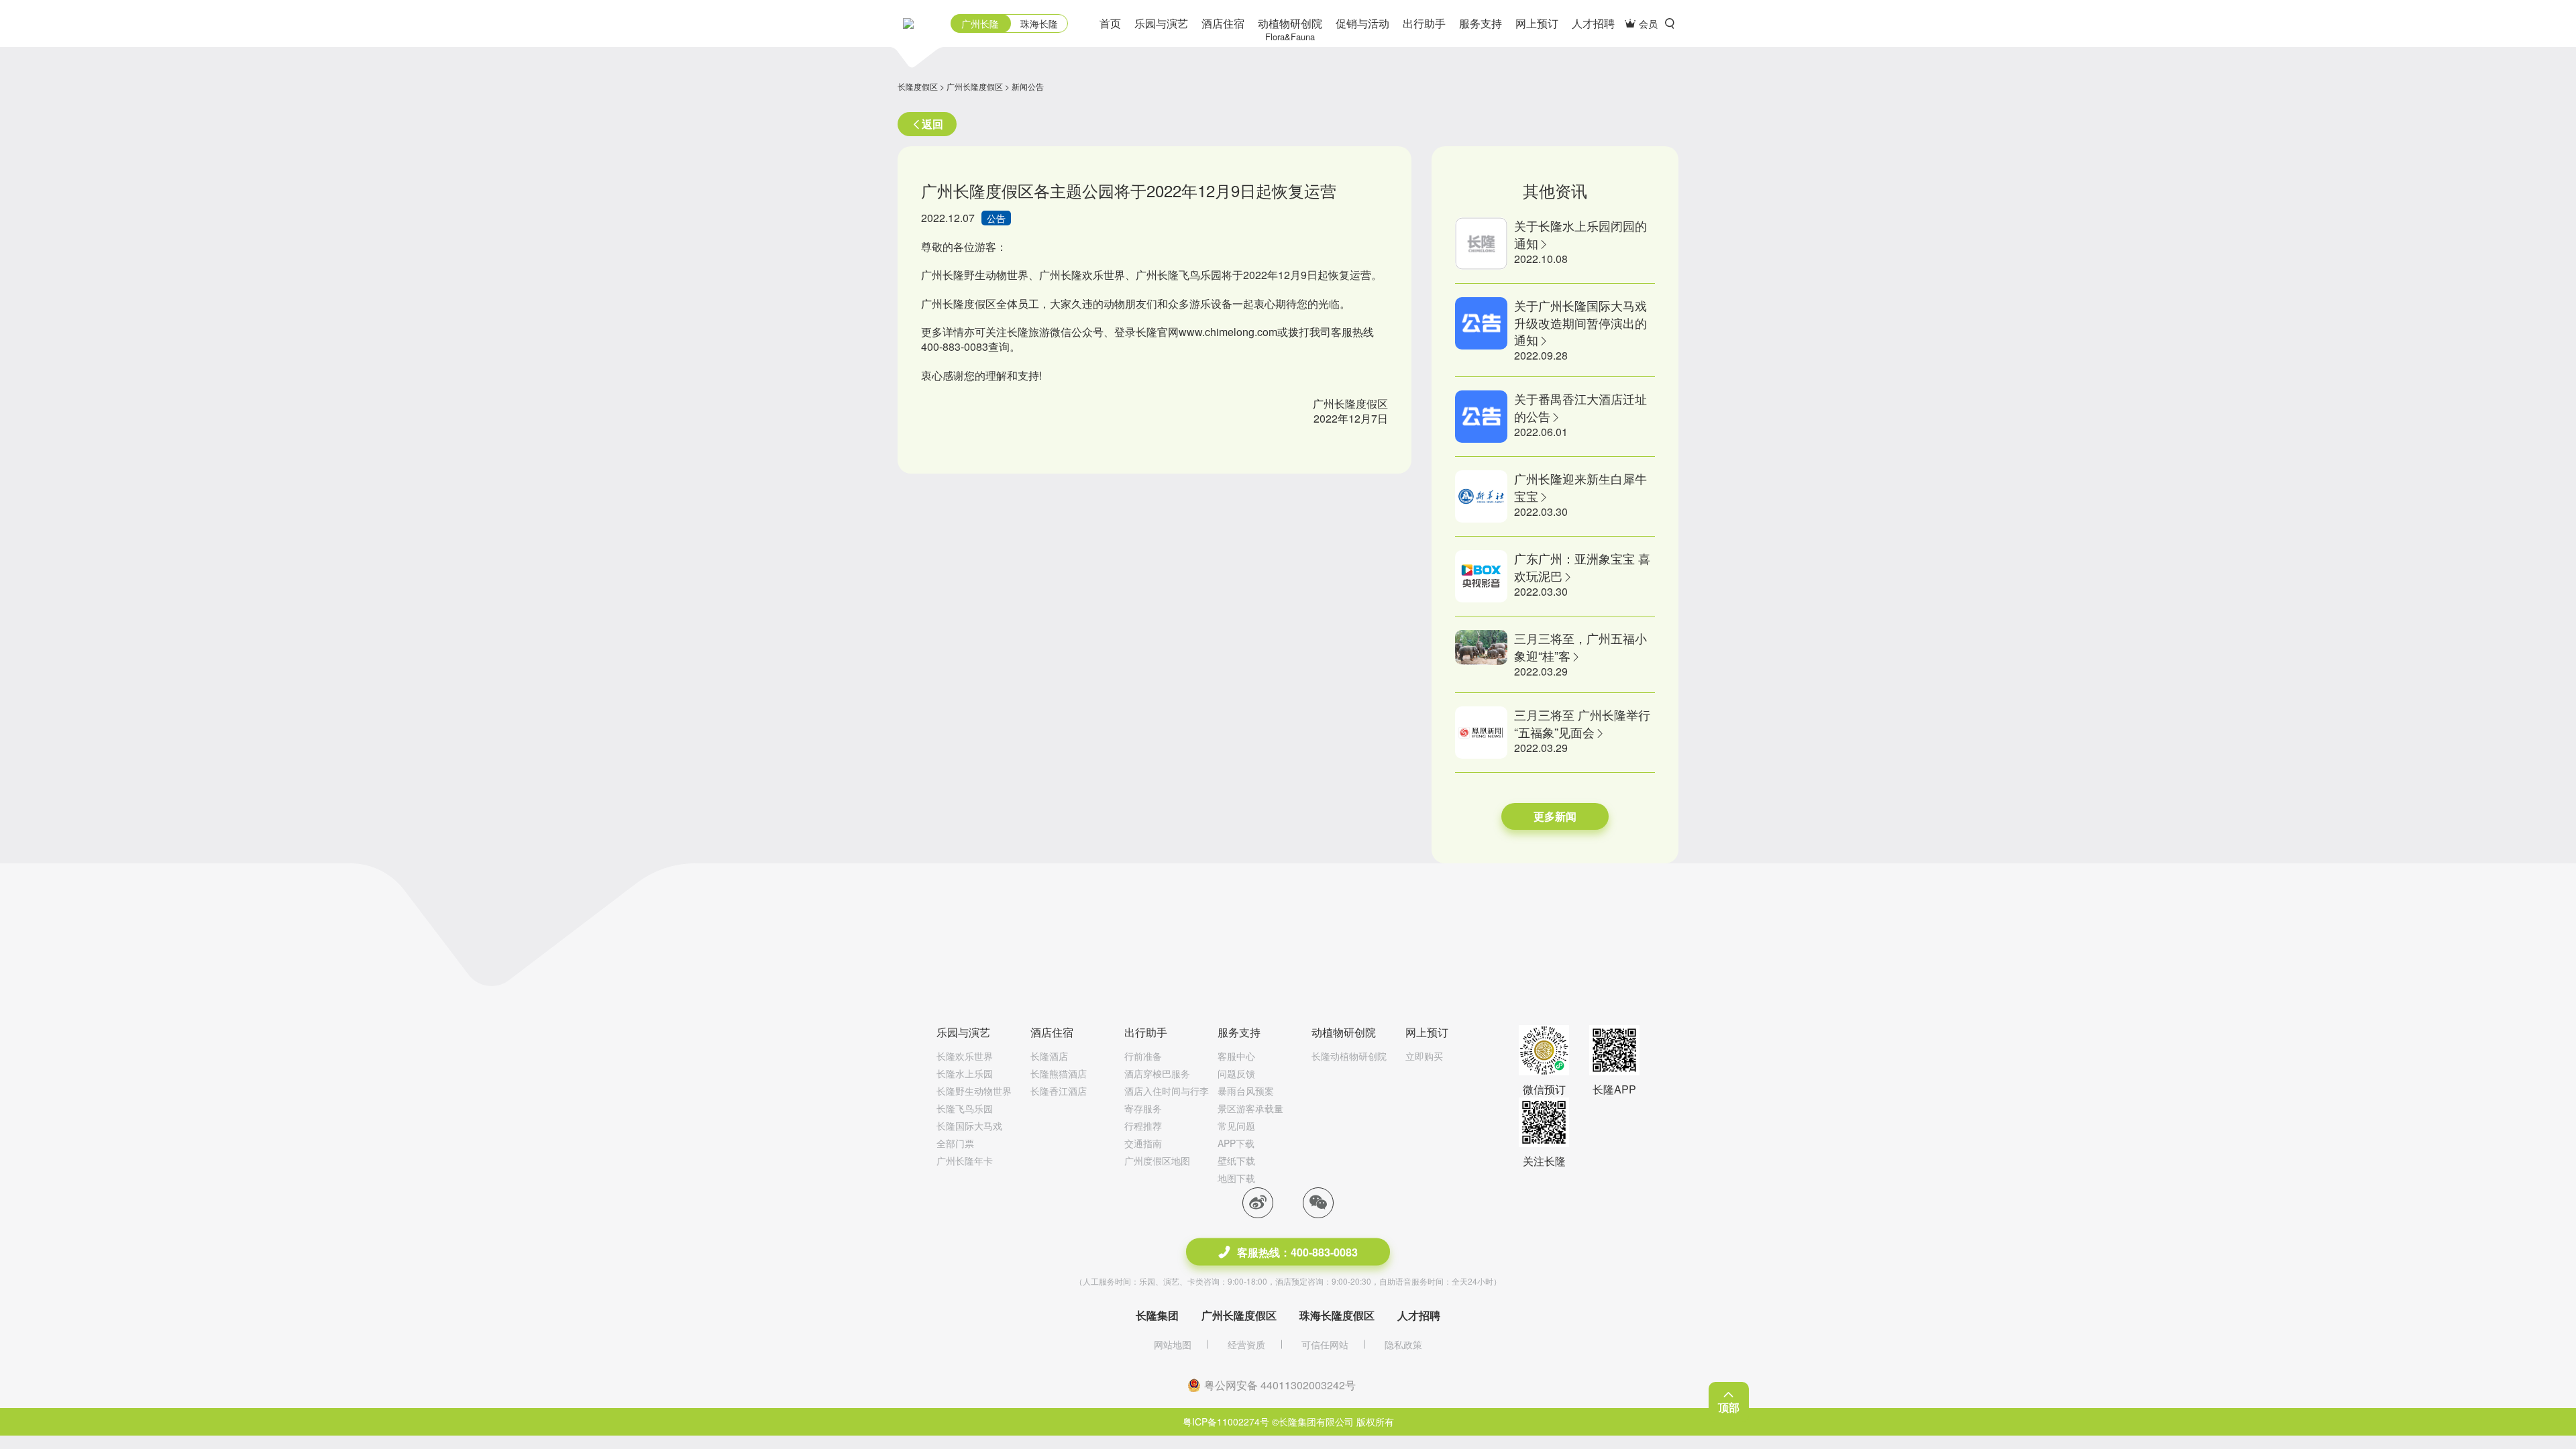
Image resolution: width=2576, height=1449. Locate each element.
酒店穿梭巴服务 (1157, 1073)
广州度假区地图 (1157, 1161)
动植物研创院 (1290, 29)
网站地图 (1173, 1344)
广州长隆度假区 (975, 86)
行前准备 (1143, 1056)
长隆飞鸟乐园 (965, 1108)
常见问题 (1236, 1126)
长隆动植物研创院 (1349, 1056)
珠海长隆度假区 (1337, 1315)
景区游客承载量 (1250, 1108)
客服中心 (1236, 1056)
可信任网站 (1325, 1344)
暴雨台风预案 (1246, 1091)
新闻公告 (1028, 86)
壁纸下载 (1236, 1161)
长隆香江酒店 (1059, 1091)
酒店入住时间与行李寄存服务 (1167, 1099)
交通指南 (1143, 1143)
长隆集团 (1157, 1315)
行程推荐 (1143, 1126)
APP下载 (1236, 1143)
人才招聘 (1593, 23)
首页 (1110, 23)
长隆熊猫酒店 (1059, 1073)
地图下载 (1236, 1178)
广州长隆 (980, 23)
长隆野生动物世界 (974, 1091)
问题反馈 (1236, 1073)
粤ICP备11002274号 (1226, 1421)
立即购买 (1424, 1056)
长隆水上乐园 (965, 1073)
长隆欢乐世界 (965, 1056)
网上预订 (1537, 23)
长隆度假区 (918, 86)
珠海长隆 (1039, 23)
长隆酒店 (1049, 1056)
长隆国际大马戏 (969, 1126)
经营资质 (1246, 1344)
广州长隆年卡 (965, 1161)
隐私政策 (1403, 1344)
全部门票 (955, 1143)
